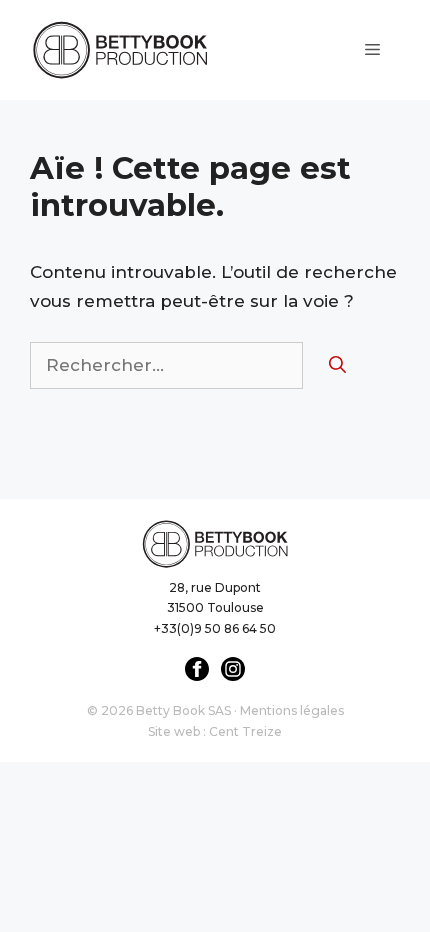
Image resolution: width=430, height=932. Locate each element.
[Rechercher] (337, 366)
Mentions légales (292, 710)
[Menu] (372, 50)
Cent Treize (245, 731)
